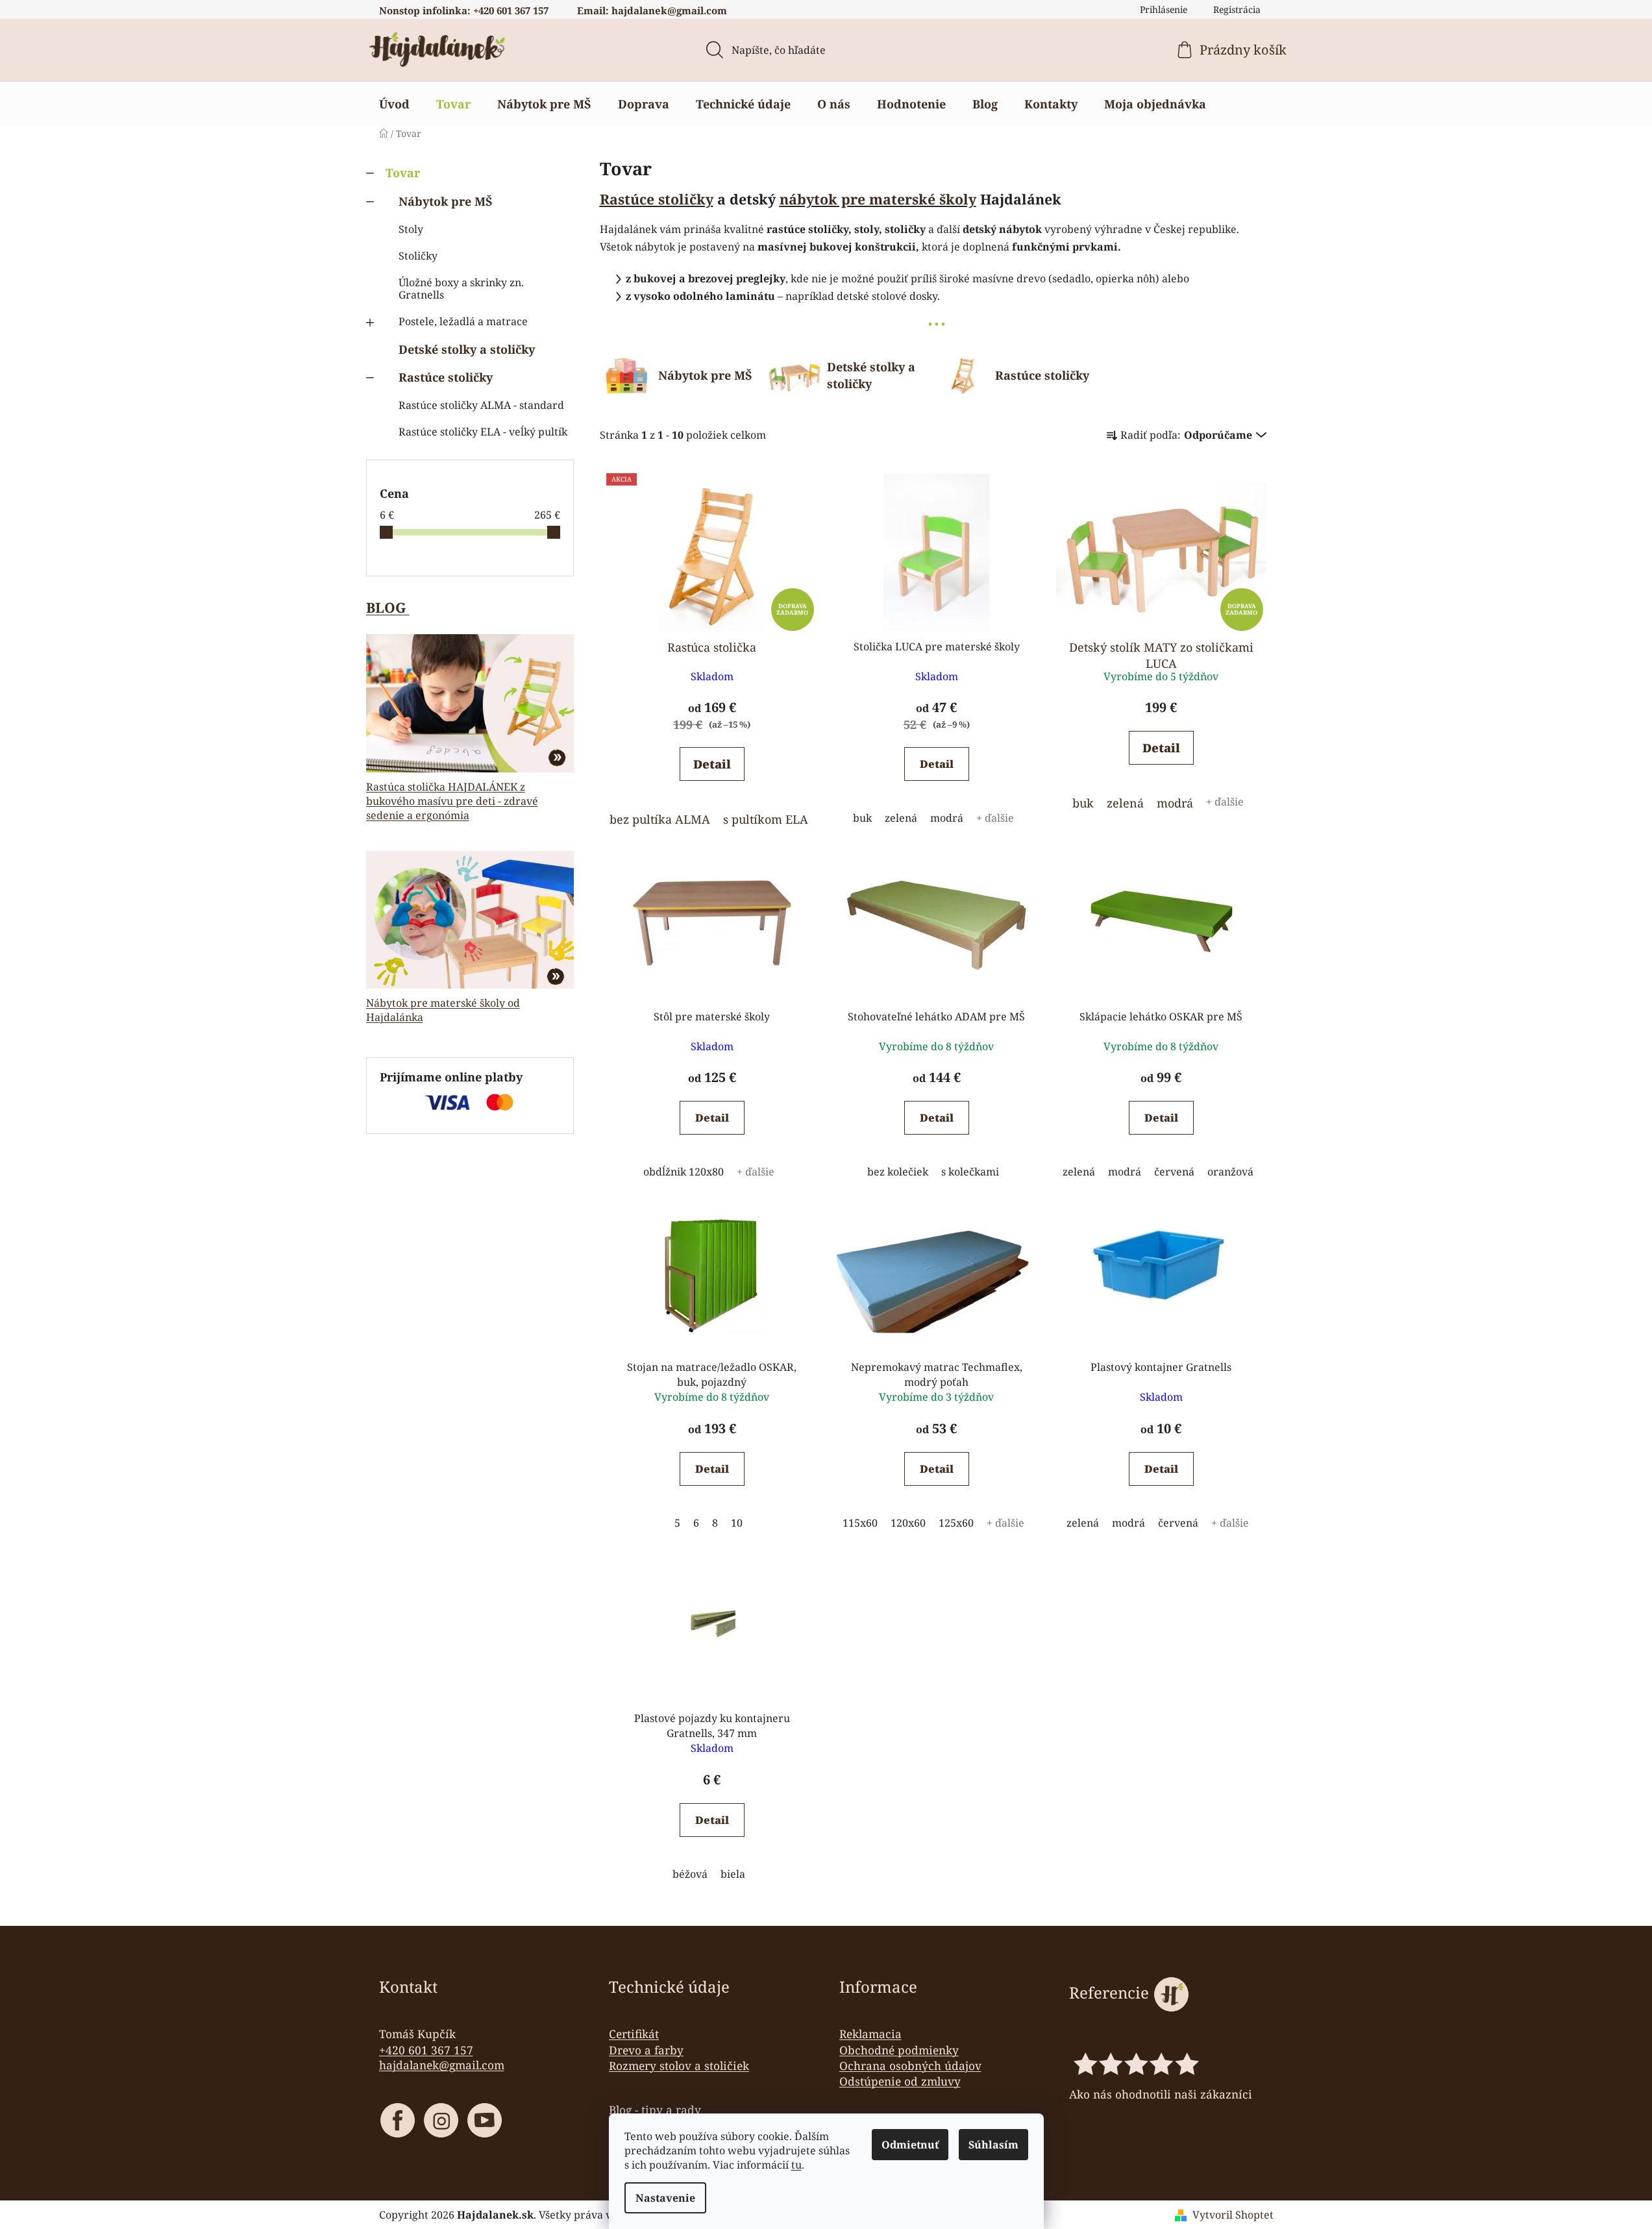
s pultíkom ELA (766, 819)
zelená (901, 818)
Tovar (403, 173)
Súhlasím (993, 2145)
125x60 (956, 1523)
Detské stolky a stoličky (467, 349)
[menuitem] (394, 104)
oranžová (1230, 1172)
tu (796, 2165)
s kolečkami (970, 1172)
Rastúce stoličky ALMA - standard (481, 405)
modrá (947, 818)
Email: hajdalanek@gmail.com (652, 10)
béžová (690, 1874)
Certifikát (634, 2034)
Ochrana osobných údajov (910, 2065)
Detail (712, 764)
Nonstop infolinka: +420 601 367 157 (464, 10)
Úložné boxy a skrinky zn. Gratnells (461, 289)
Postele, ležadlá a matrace (463, 321)
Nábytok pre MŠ (446, 201)
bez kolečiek (898, 1172)
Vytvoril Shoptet (1233, 2215)
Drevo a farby (646, 2050)
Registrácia (1237, 9)
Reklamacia (870, 2034)
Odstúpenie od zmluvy (900, 2081)
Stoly (411, 229)
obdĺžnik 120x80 (684, 1172)
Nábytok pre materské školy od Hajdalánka (443, 1010)
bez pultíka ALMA (660, 819)
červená (1174, 1172)
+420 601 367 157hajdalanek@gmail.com (442, 2058)
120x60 (908, 1523)
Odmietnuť (910, 2145)
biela (733, 1874)
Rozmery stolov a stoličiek (679, 2065)
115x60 (860, 1523)
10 (737, 1523)
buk (862, 818)
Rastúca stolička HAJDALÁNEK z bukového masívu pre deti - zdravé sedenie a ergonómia (452, 801)
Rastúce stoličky (446, 377)
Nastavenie (665, 2198)
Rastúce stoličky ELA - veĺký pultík (483, 432)
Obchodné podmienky (899, 2050)
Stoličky (418, 256)
